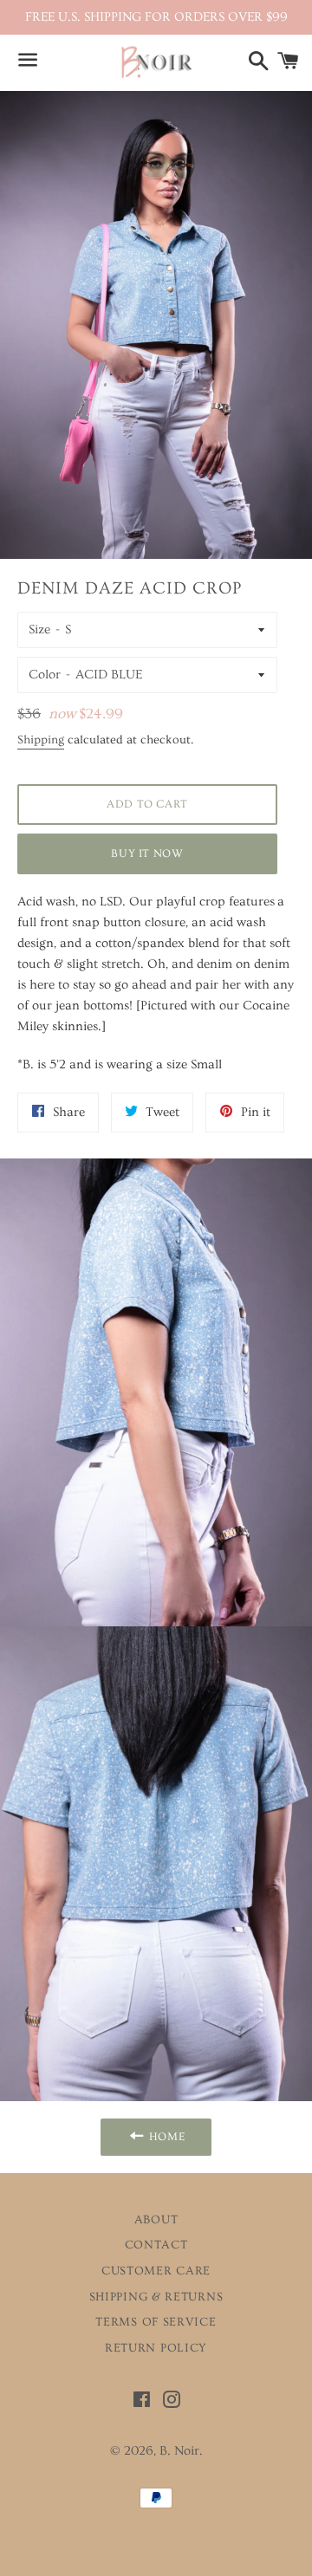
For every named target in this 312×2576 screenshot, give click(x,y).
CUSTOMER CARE (156, 2271)
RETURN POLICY (156, 2348)
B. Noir (179, 2451)
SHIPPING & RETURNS (156, 2297)
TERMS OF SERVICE (156, 2322)
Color (45, 675)
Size (39, 629)
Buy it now (147, 853)
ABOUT (156, 2220)
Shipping (41, 740)
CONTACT (156, 2245)
